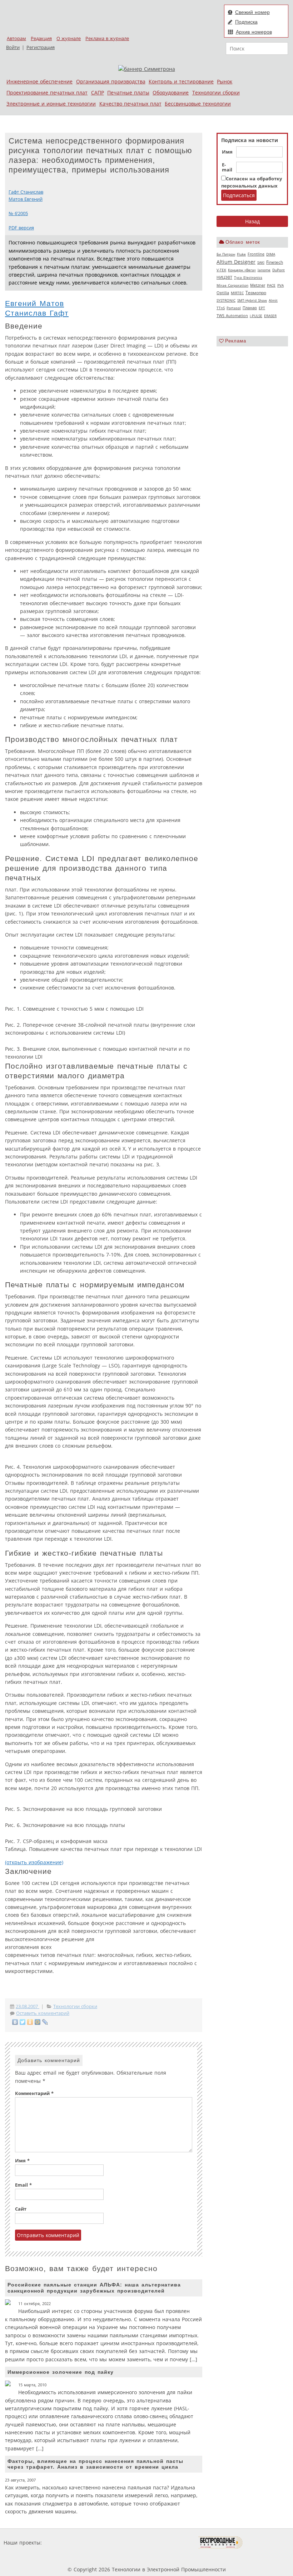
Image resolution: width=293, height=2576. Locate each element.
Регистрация (41, 47)
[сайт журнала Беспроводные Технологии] (221, 2543)
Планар (250, 308)
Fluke (241, 254)
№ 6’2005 (18, 213)
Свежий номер (252, 12)
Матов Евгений (26, 199)
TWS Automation (232, 316)
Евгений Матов (34, 303)
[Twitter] (23, 2022)
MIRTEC (237, 293)
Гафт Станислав (26, 192)
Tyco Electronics (248, 277)
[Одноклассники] (30, 2022)
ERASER (270, 316)
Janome (264, 270)
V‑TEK (221, 270)
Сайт (21, 2209)
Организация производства (111, 81)
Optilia (223, 293)
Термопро (256, 293)
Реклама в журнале (107, 38)
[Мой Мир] (38, 2022)
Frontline (256, 254)
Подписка (246, 22)
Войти (13, 47)
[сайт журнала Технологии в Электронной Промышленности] (112, 2543)
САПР (98, 93)
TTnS (221, 308)
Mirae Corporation (232, 285)
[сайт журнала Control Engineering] (268, 2543)
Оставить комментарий (43, 2013)
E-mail (227, 167)
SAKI (261, 262)
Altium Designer (236, 262)
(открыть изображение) (34, 1862)
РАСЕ (271, 285)
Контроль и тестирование (181, 81)
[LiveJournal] (45, 2022)
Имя (227, 152)
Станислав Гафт (37, 313)
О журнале (69, 38)
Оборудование (171, 93)
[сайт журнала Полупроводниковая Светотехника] (165, 2543)
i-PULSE (256, 316)
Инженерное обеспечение (39, 81)
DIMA (271, 254)
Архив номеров (254, 32)
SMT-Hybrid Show (252, 300)
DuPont (279, 270)
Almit (273, 300)
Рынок (225, 81)
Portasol (234, 308)
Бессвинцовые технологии (198, 104)
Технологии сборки (216, 93)
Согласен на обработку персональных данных (252, 182)
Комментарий (34, 2093)
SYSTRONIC (226, 300)
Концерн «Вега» (242, 270)
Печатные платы (128, 93)
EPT (262, 308)
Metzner (258, 285)
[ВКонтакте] (15, 2022)
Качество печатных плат (130, 104)
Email (23, 2185)
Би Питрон (226, 254)
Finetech (275, 262)
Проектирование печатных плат (47, 93)
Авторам (16, 38)
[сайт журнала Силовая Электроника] (66, 2543)
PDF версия (21, 228)
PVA (280, 285)
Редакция (41, 38)
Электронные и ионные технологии (51, 104)
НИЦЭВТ (224, 277)
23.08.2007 (28, 2006)
